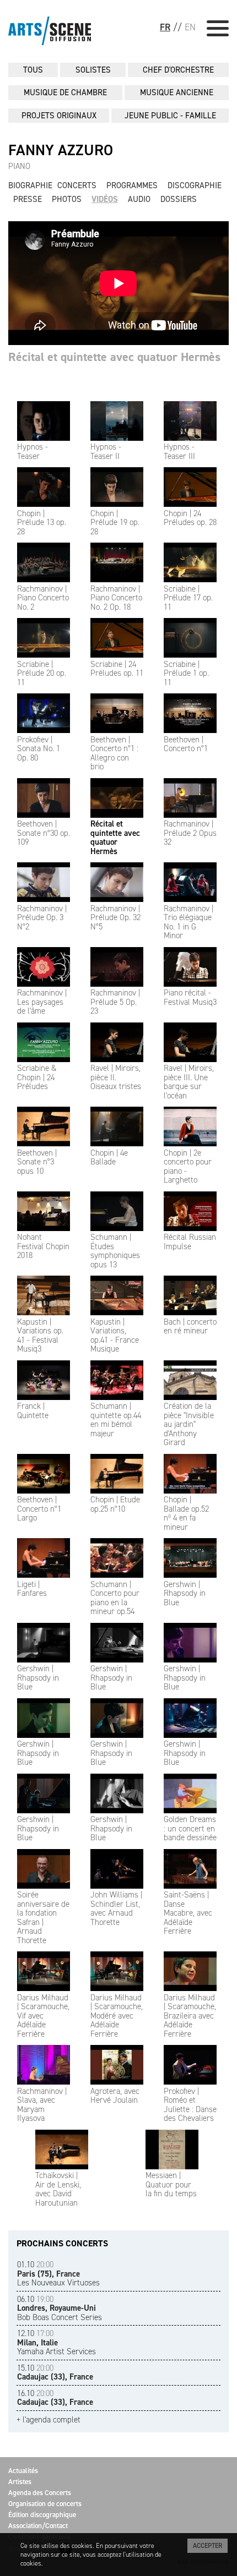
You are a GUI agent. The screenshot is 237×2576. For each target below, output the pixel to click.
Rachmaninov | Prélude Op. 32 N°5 (115, 918)
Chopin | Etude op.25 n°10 (115, 1504)
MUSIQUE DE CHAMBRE (65, 92)
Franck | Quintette (33, 1411)
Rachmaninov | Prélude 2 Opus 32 (190, 833)
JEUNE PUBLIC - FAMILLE (170, 116)
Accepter (208, 2546)
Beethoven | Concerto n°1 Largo (39, 1509)
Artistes (20, 2482)
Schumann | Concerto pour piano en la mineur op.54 (115, 1598)
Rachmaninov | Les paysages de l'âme (42, 1002)
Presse (28, 199)
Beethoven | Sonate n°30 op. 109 (44, 833)
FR (165, 27)
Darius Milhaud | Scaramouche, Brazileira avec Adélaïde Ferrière (190, 2016)
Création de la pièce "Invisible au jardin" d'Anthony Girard (189, 1424)
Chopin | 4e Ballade (109, 1157)
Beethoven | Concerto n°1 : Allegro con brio (114, 753)
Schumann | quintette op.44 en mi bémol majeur (116, 1420)
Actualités (23, 2471)
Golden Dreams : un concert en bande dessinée (190, 1828)
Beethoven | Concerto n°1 (186, 744)
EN (190, 27)
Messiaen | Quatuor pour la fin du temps (171, 2184)
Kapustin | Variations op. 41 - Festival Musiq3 (40, 1335)
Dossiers (179, 199)
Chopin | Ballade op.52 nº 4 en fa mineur (186, 1513)
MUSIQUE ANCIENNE (177, 92)
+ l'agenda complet (49, 2420)
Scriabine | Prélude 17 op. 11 (188, 598)
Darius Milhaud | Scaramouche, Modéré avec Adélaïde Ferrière (117, 2016)
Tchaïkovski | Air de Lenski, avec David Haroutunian (58, 2189)
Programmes (132, 185)
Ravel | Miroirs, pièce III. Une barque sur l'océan (189, 1082)
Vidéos (105, 199)
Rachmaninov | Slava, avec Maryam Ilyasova (42, 2105)
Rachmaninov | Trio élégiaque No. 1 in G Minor (188, 922)
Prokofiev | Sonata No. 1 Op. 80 (39, 749)
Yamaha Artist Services (56, 2342)
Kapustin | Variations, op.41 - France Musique (115, 1335)
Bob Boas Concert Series (60, 2308)
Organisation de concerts (45, 2504)
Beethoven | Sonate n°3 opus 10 (37, 1162)
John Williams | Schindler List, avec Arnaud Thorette (116, 1908)
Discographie (195, 185)
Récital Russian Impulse (190, 1242)
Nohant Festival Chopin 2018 (43, 1246)
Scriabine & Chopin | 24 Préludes (37, 1077)
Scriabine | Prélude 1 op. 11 (186, 673)
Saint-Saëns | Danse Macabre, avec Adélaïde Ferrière (188, 1913)
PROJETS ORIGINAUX (59, 116)
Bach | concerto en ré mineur (190, 1326)
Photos (67, 199)
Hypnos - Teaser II (106, 452)
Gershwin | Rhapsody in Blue (185, 1593)
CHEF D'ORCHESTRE (178, 70)
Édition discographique (42, 2515)
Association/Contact (38, 2526)
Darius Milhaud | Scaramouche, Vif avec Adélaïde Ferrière (43, 2016)
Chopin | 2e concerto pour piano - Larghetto (188, 1166)
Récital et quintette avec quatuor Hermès (115, 838)
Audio (139, 199)
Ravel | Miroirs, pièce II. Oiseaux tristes (116, 1077)
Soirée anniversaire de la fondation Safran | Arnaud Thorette (43, 1918)
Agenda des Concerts (40, 2493)
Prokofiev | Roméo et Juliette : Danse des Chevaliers (190, 2105)
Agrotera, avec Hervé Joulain (115, 2096)
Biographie (30, 185)
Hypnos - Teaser (33, 452)
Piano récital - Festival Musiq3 (190, 997)
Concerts (77, 185)
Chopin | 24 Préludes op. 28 (190, 518)
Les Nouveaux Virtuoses (58, 2274)
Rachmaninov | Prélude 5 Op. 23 (115, 1002)
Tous (33, 70)
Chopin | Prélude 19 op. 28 (115, 523)
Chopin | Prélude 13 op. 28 (42, 523)
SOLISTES (93, 70)
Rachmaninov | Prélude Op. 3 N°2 (42, 918)
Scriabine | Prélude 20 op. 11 (42, 673)
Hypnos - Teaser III (179, 452)
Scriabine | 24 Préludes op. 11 (117, 669)
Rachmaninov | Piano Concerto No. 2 (43, 598)
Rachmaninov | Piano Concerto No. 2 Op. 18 (116, 598)
